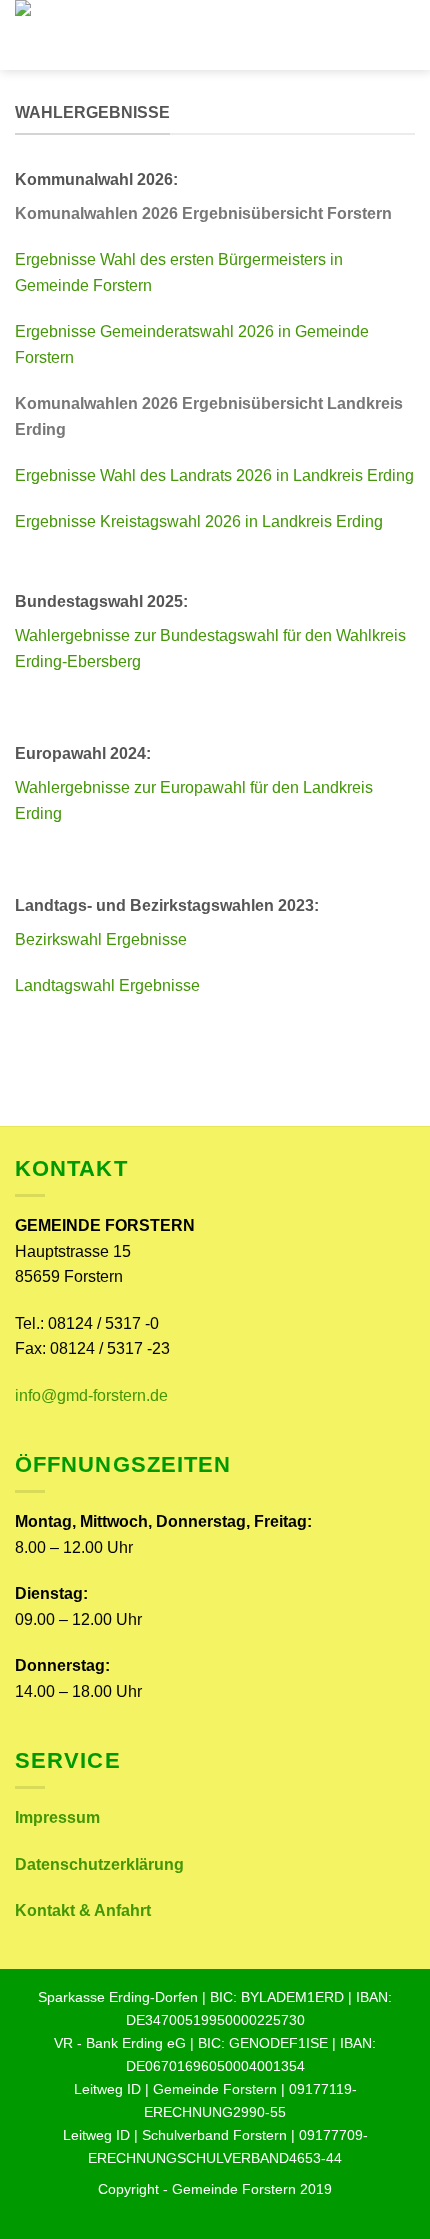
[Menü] (373, 34)
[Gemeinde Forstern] (180, 70)
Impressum (57, 1817)
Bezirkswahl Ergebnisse (101, 939)
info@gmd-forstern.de (91, 1395)
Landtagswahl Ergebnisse (107, 985)
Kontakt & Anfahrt (83, 1910)
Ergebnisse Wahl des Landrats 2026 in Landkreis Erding (214, 475)
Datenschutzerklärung (99, 1864)
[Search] (407, 35)
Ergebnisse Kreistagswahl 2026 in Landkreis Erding (199, 521)
